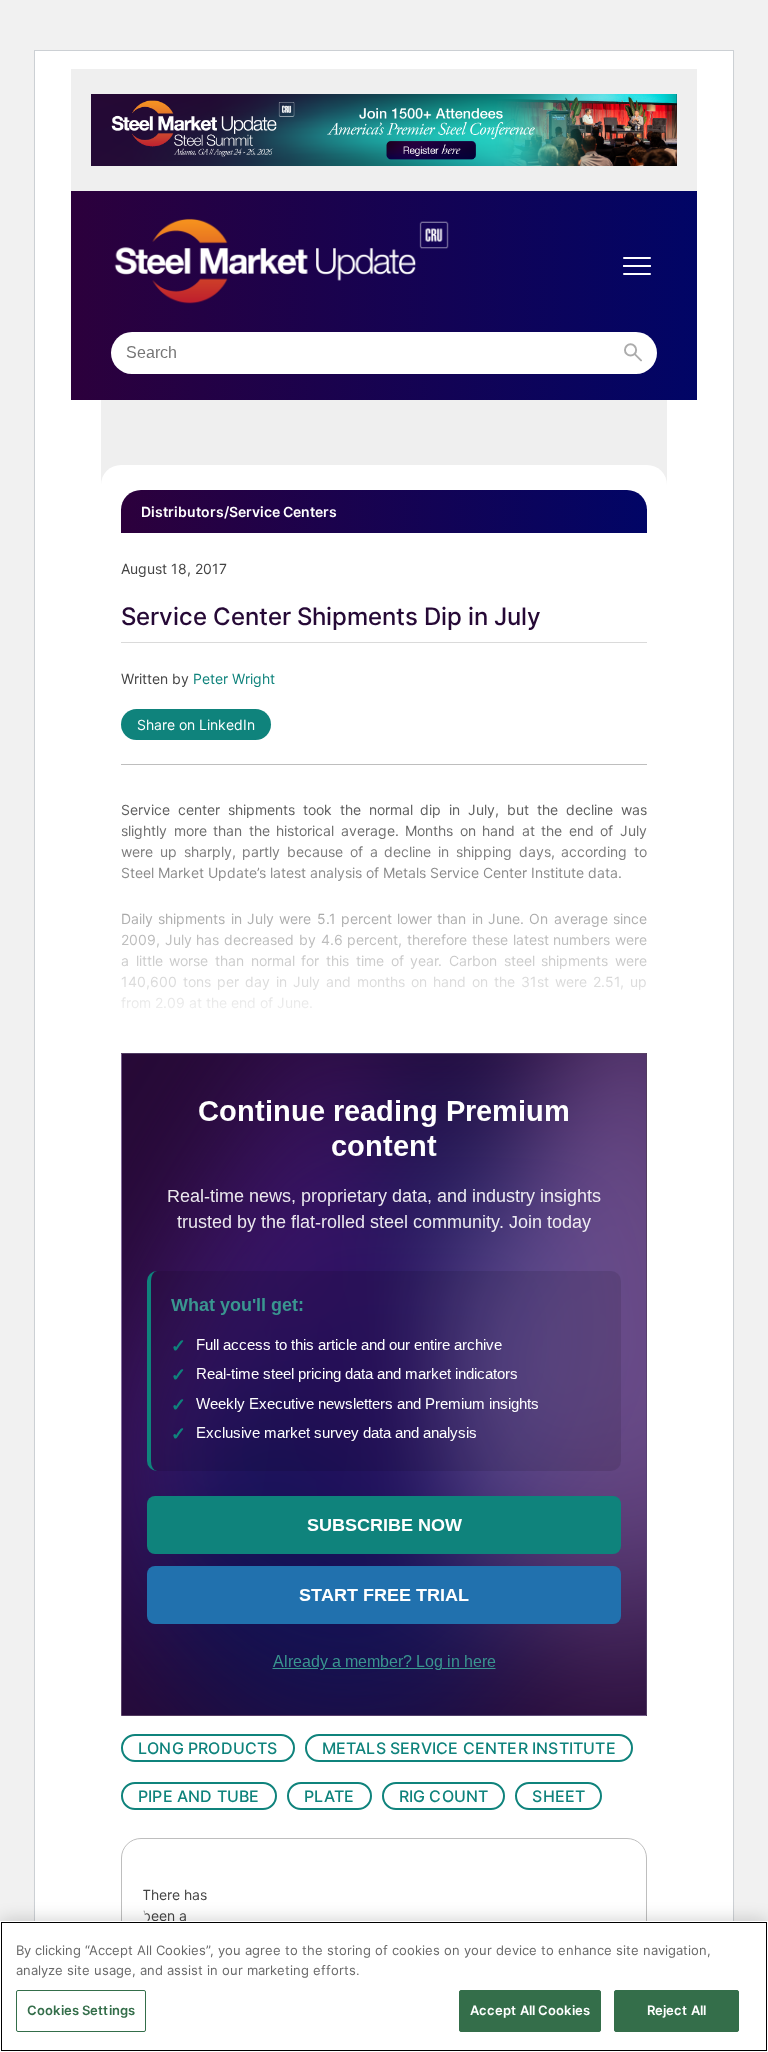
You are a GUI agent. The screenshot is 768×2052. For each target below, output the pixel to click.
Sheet (558, 1796)
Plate (329, 1796)
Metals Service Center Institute (469, 1748)
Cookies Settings (81, 2010)
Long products (208, 1748)
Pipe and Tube (199, 1796)
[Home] (323, 261)
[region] (384, 1986)
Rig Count (444, 1796)
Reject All (676, 2010)
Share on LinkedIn (196, 724)
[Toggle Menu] (637, 266)
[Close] (736, 1953)
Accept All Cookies (530, 2010)
